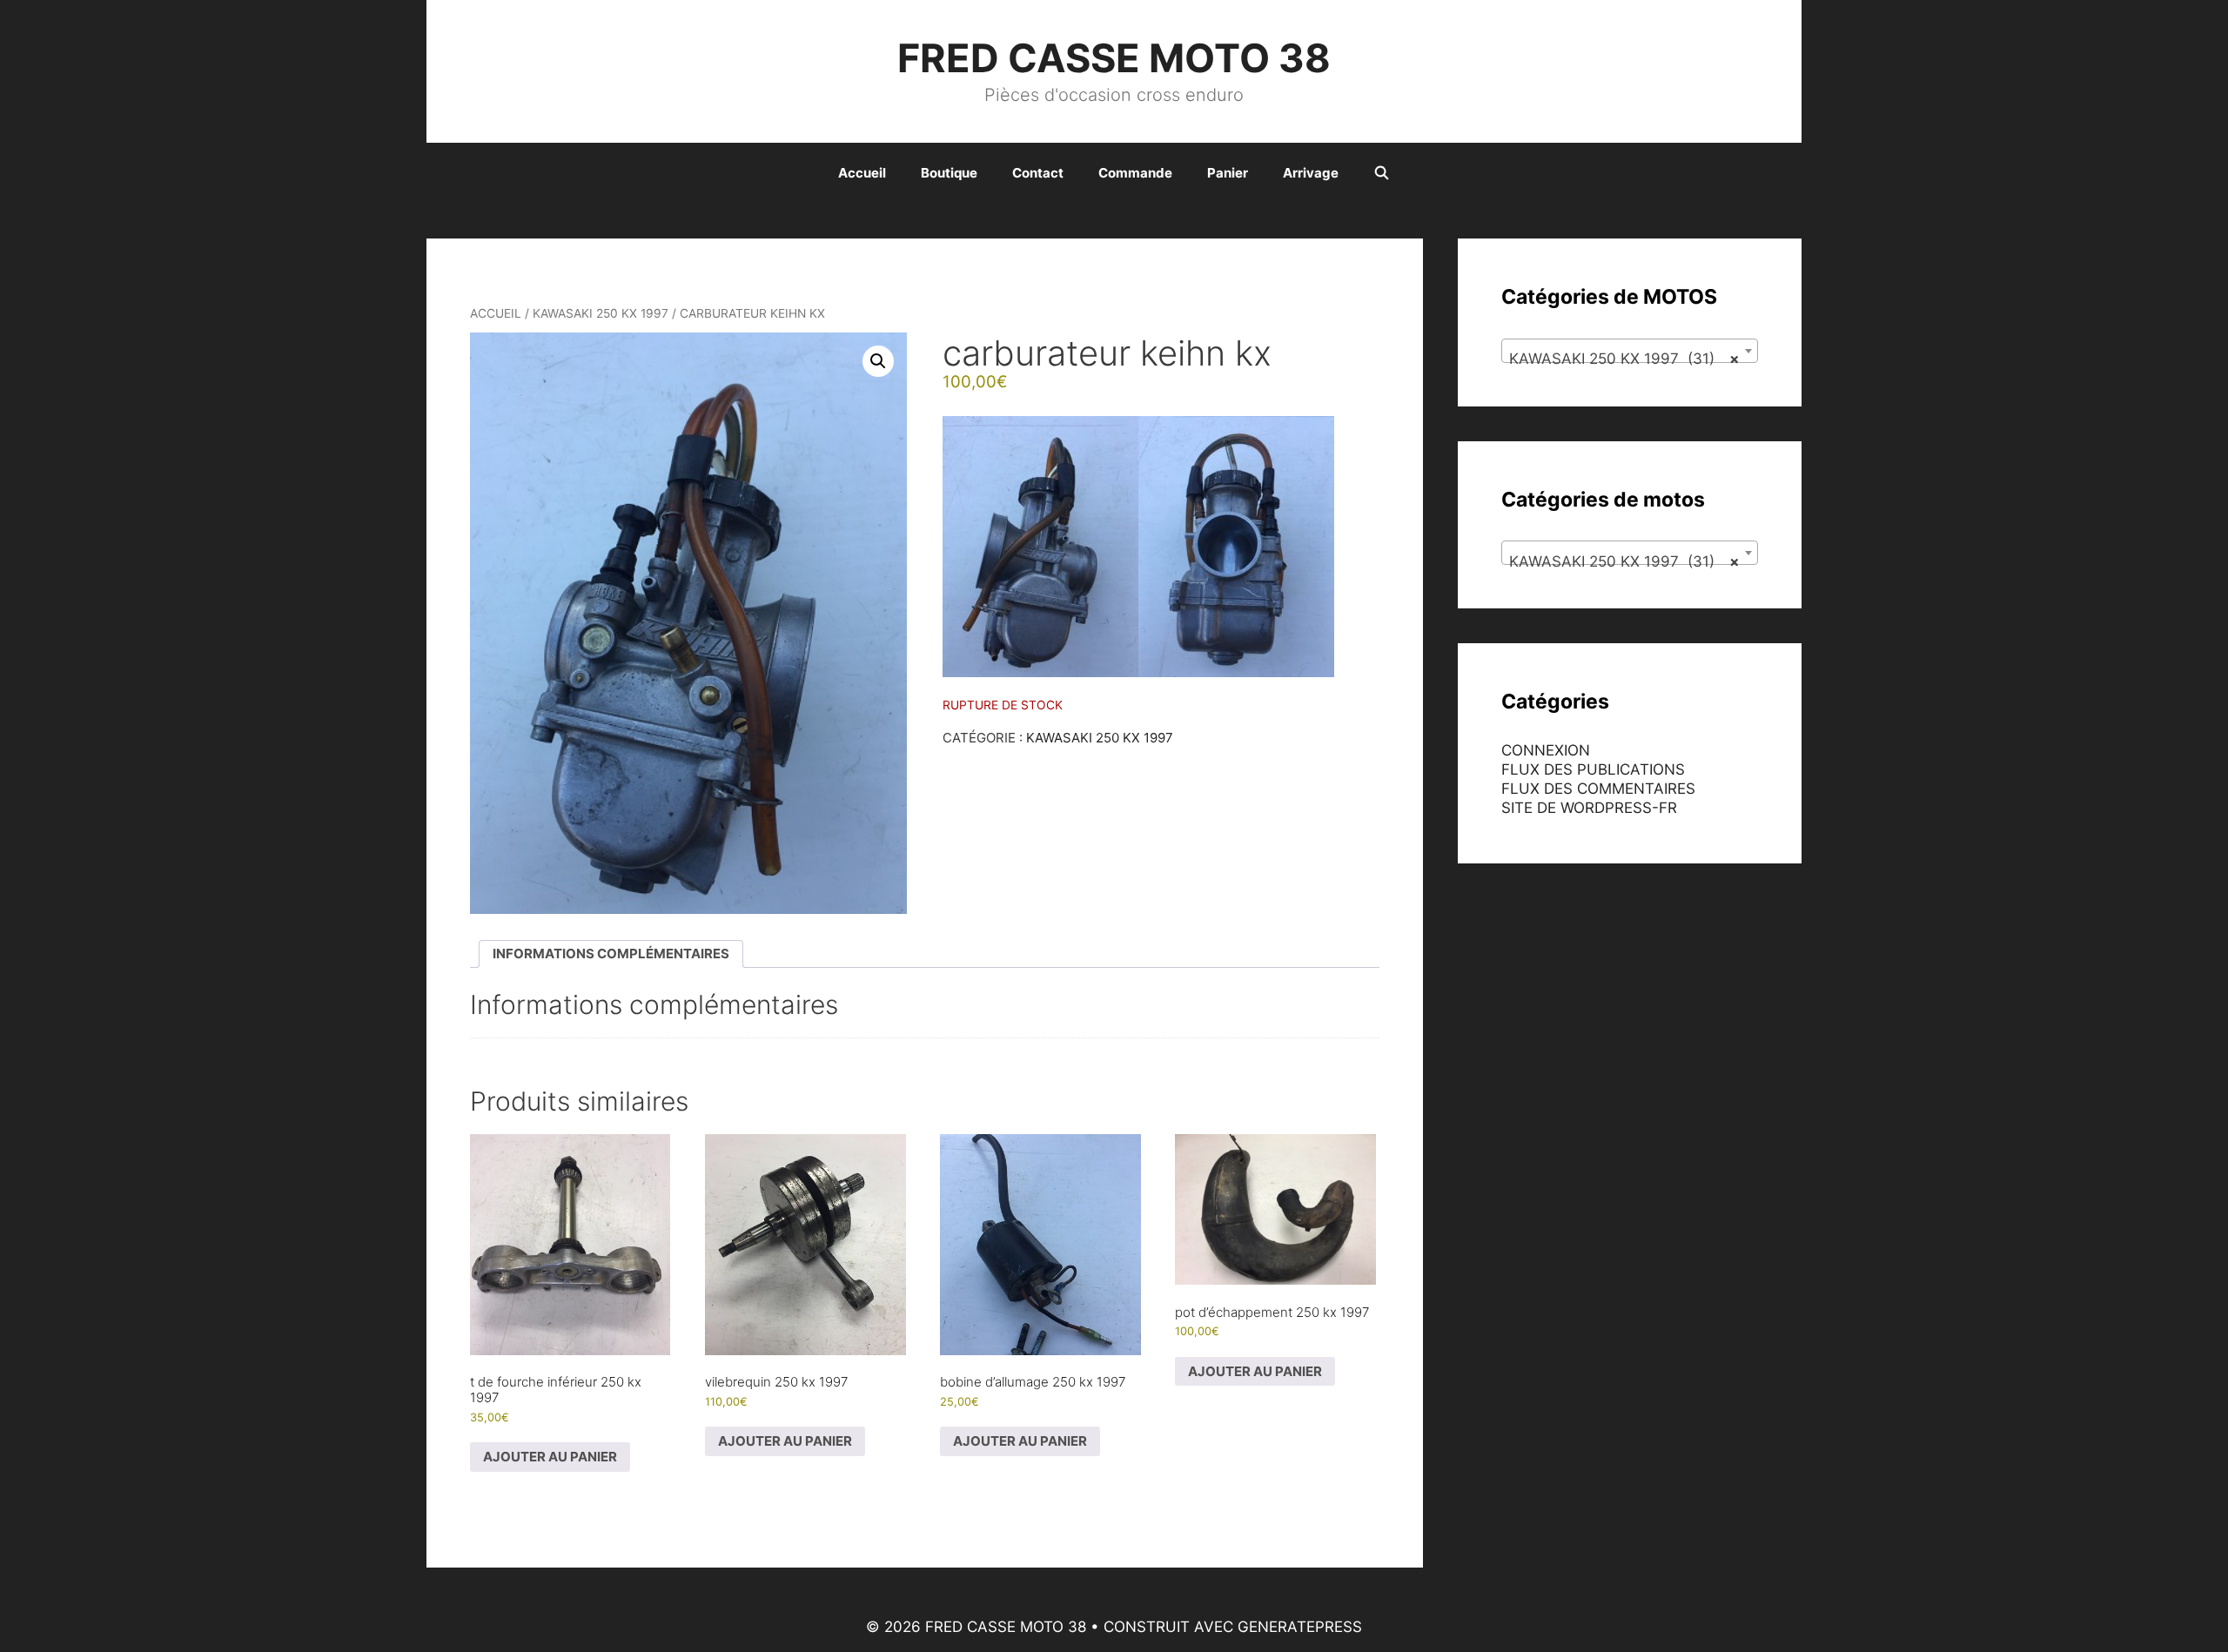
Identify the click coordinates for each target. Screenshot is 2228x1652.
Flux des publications (1593, 769)
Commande (1135, 173)
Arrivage (1311, 173)
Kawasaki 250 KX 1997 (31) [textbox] (1624, 359)
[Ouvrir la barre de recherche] (1382, 173)
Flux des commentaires (1598, 789)
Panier (1228, 173)
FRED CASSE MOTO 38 (1114, 58)
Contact (1038, 173)
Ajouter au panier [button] (550, 1457)
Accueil (862, 173)
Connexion (1546, 750)
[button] (878, 361)
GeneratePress (1300, 1627)
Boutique (949, 173)
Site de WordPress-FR (1589, 808)
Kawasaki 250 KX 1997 (601, 313)
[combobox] (1630, 351)
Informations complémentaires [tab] (611, 954)
